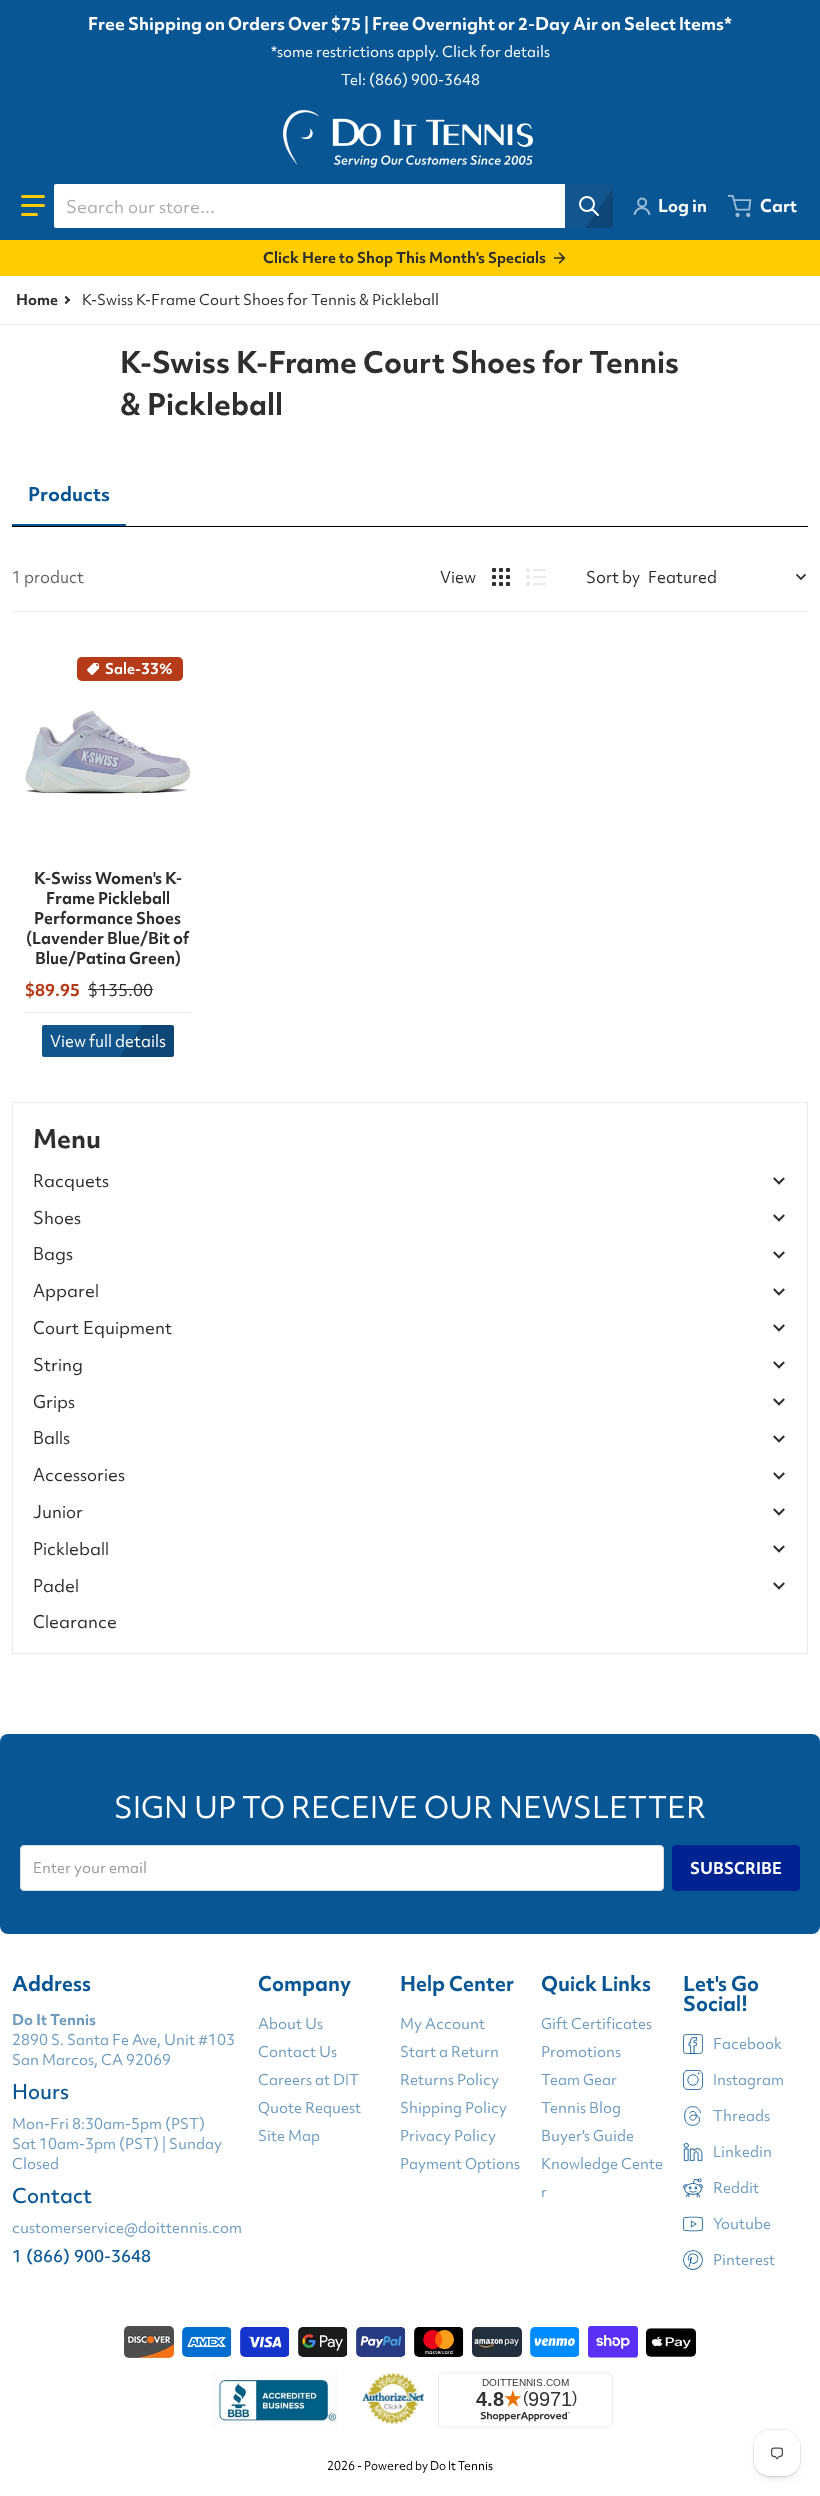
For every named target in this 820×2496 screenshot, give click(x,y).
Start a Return (449, 2052)
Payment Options (460, 2164)
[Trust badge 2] (393, 2400)
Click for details (496, 52)
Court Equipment (102, 1328)
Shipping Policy (453, 2108)
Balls (51, 1438)
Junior (58, 1512)
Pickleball (71, 1549)
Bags (53, 1254)
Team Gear (579, 2080)
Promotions (581, 2052)
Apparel (66, 1291)
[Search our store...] (589, 206)
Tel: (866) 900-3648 (410, 80)
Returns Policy (449, 2080)
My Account (442, 2024)
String (58, 1365)
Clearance (75, 1621)
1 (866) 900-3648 (81, 2255)
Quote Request (309, 2108)
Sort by (613, 577)
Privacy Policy (448, 2136)
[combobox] (333, 206)
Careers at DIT (308, 2080)
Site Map (289, 2136)
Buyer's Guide (587, 2136)
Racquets (71, 1181)
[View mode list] (536, 577)
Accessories (79, 1475)
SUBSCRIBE (736, 1868)
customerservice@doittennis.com (127, 2228)
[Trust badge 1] (275, 2400)
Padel (56, 1586)
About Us (290, 2024)
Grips (54, 1402)
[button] (33, 206)
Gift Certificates (596, 2024)
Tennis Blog (581, 2108)
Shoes (57, 1218)
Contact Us (297, 2052)
